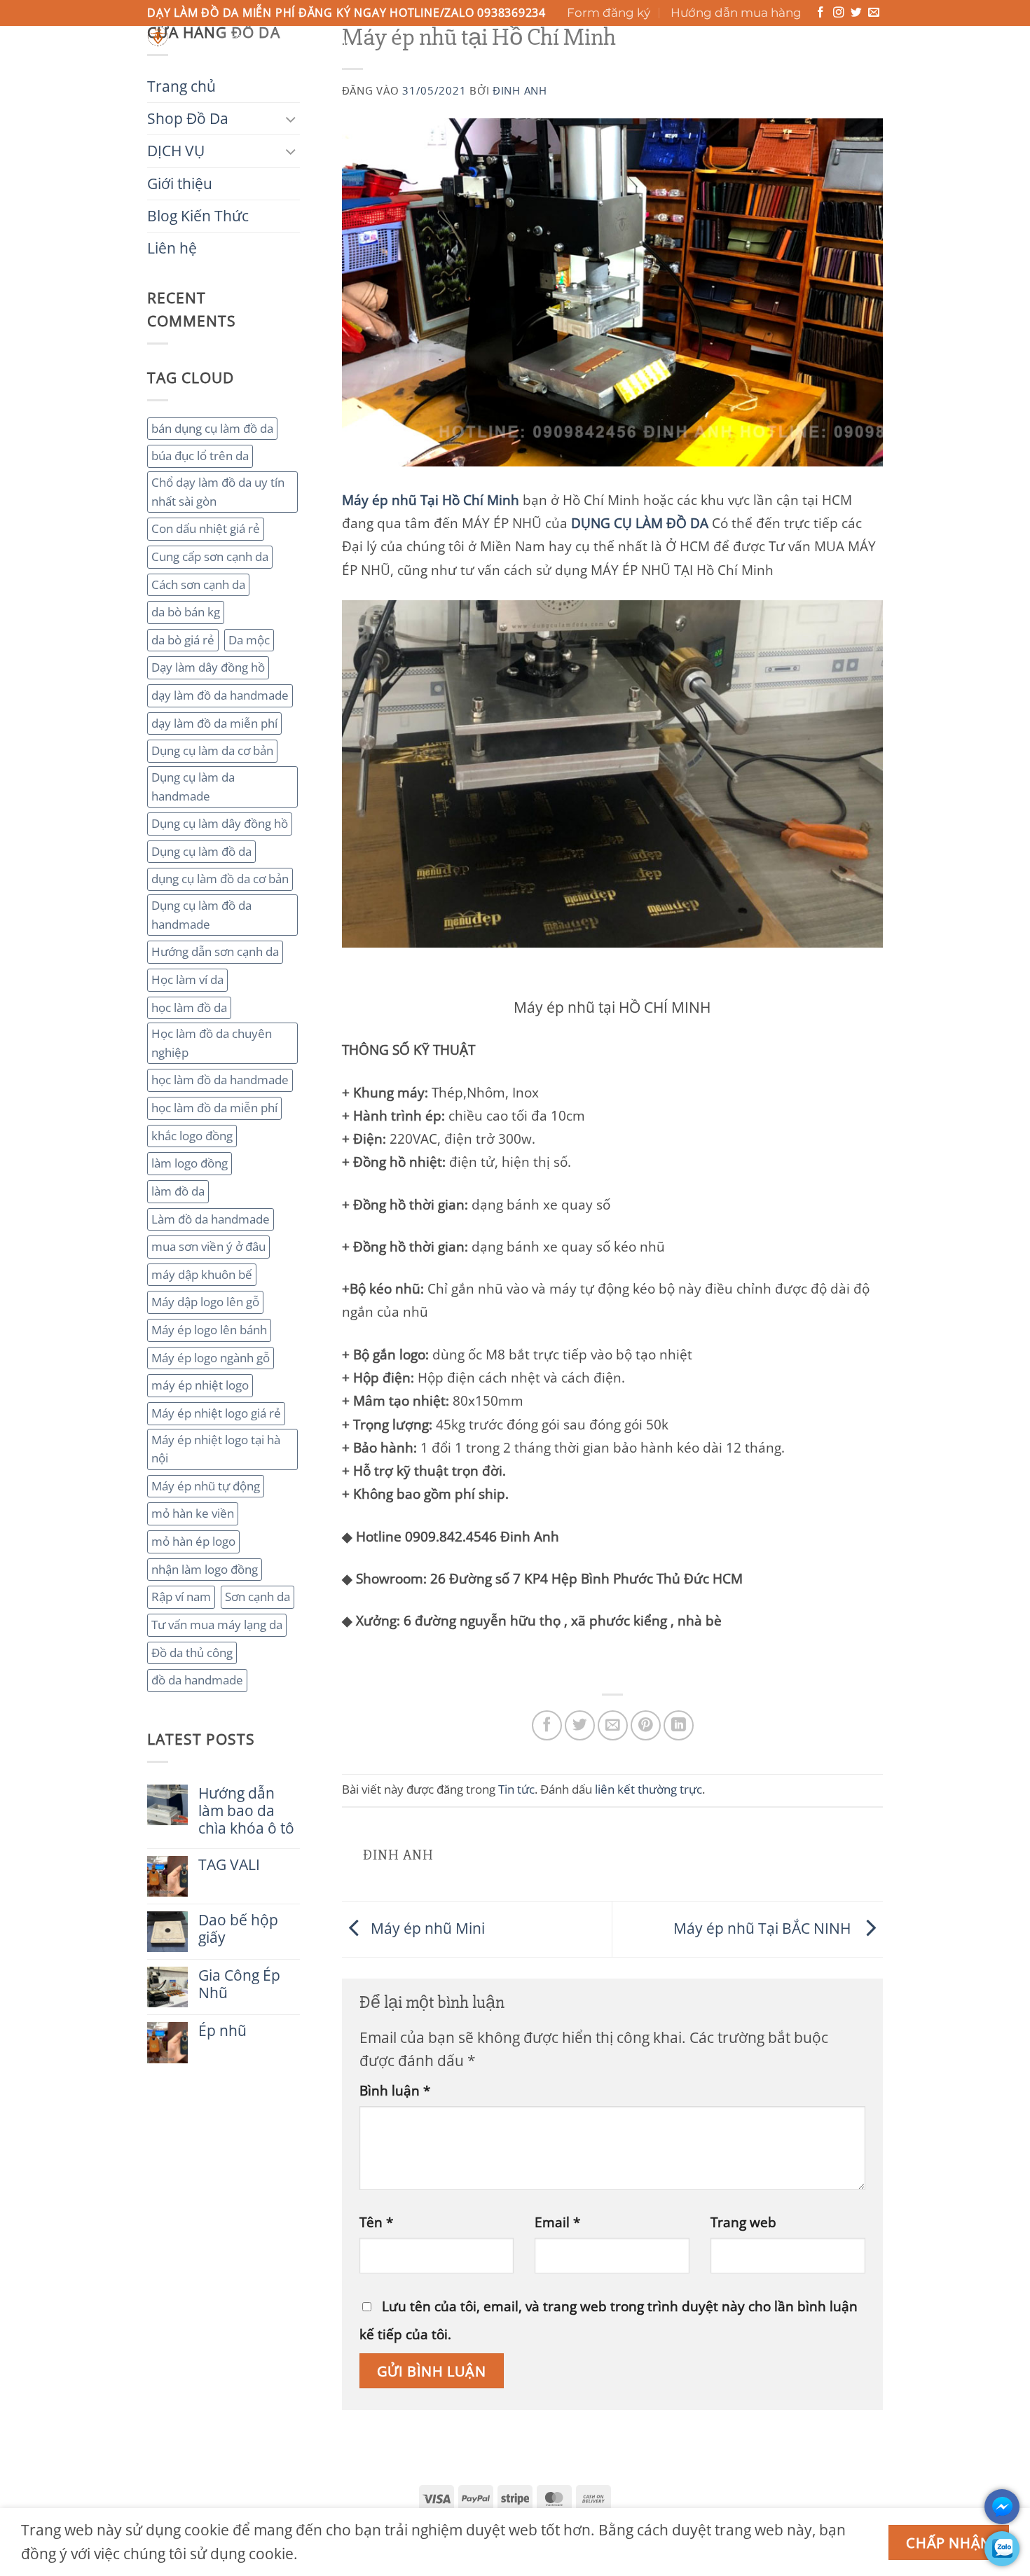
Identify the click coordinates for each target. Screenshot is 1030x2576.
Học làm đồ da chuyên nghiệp (212, 1043)
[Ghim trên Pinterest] (646, 1725)
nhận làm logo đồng (205, 1569)
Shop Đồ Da (272, 62)
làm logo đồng (190, 1163)
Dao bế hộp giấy (238, 1929)
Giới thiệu (439, 62)
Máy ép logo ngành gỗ (211, 1358)
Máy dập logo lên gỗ (205, 1302)
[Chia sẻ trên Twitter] (580, 1725)
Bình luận (395, 2090)
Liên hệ (625, 62)
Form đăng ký (609, 13)
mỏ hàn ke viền (193, 1513)
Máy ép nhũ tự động (206, 1486)
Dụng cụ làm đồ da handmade (201, 915)
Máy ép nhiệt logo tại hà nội (216, 1449)
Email (557, 2222)
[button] (821, 49)
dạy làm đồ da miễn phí (214, 723)
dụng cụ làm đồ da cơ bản (220, 879)
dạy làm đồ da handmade (220, 695)
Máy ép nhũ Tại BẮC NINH (765, 1927)
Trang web (743, 2222)
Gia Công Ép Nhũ (239, 1984)
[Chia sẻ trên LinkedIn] (679, 1725)
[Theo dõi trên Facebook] (820, 13)
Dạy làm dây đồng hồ (208, 667)
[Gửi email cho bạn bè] (613, 1725)
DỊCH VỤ (359, 62)
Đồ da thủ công (192, 1653)
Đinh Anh (520, 90)
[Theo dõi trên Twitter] (856, 13)
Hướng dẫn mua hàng (736, 13)
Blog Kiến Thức (537, 62)
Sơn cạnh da (257, 1597)
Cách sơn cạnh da (198, 584)
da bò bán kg (186, 612)
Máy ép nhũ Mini (426, 1927)
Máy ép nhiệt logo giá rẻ (216, 1413)
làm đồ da (178, 1191)
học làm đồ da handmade (220, 1080)
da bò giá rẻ (183, 640)
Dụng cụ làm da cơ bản (212, 750)
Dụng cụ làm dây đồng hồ (220, 823)
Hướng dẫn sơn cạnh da (215, 951)
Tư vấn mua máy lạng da (217, 1625)
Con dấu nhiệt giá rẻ (206, 528)
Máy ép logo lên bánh (209, 1330)
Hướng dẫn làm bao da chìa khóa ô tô (246, 1811)
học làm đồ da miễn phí (214, 1108)
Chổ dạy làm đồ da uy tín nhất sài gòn (218, 492)
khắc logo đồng (192, 1136)
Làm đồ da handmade (211, 1219)
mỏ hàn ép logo (193, 1541)
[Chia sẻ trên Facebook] (547, 1725)
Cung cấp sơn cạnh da (210, 556)
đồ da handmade (197, 1680)
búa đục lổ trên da (200, 456)
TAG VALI (229, 1865)
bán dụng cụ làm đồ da (212, 428)
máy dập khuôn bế (202, 1274)
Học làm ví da (187, 979)
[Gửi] (654, 41)
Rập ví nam (181, 1597)
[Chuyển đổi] (291, 119)
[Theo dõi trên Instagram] (839, 13)
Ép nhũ (222, 2031)
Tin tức (516, 1789)
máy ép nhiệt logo (200, 1385)
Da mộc (249, 640)
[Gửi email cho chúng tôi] (874, 13)
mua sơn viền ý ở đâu (208, 1246)
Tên (376, 2222)
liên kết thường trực (648, 1789)
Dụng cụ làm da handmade (193, 787)
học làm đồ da (189, 1007)
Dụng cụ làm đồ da (201, 851)
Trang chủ (185, 62)
